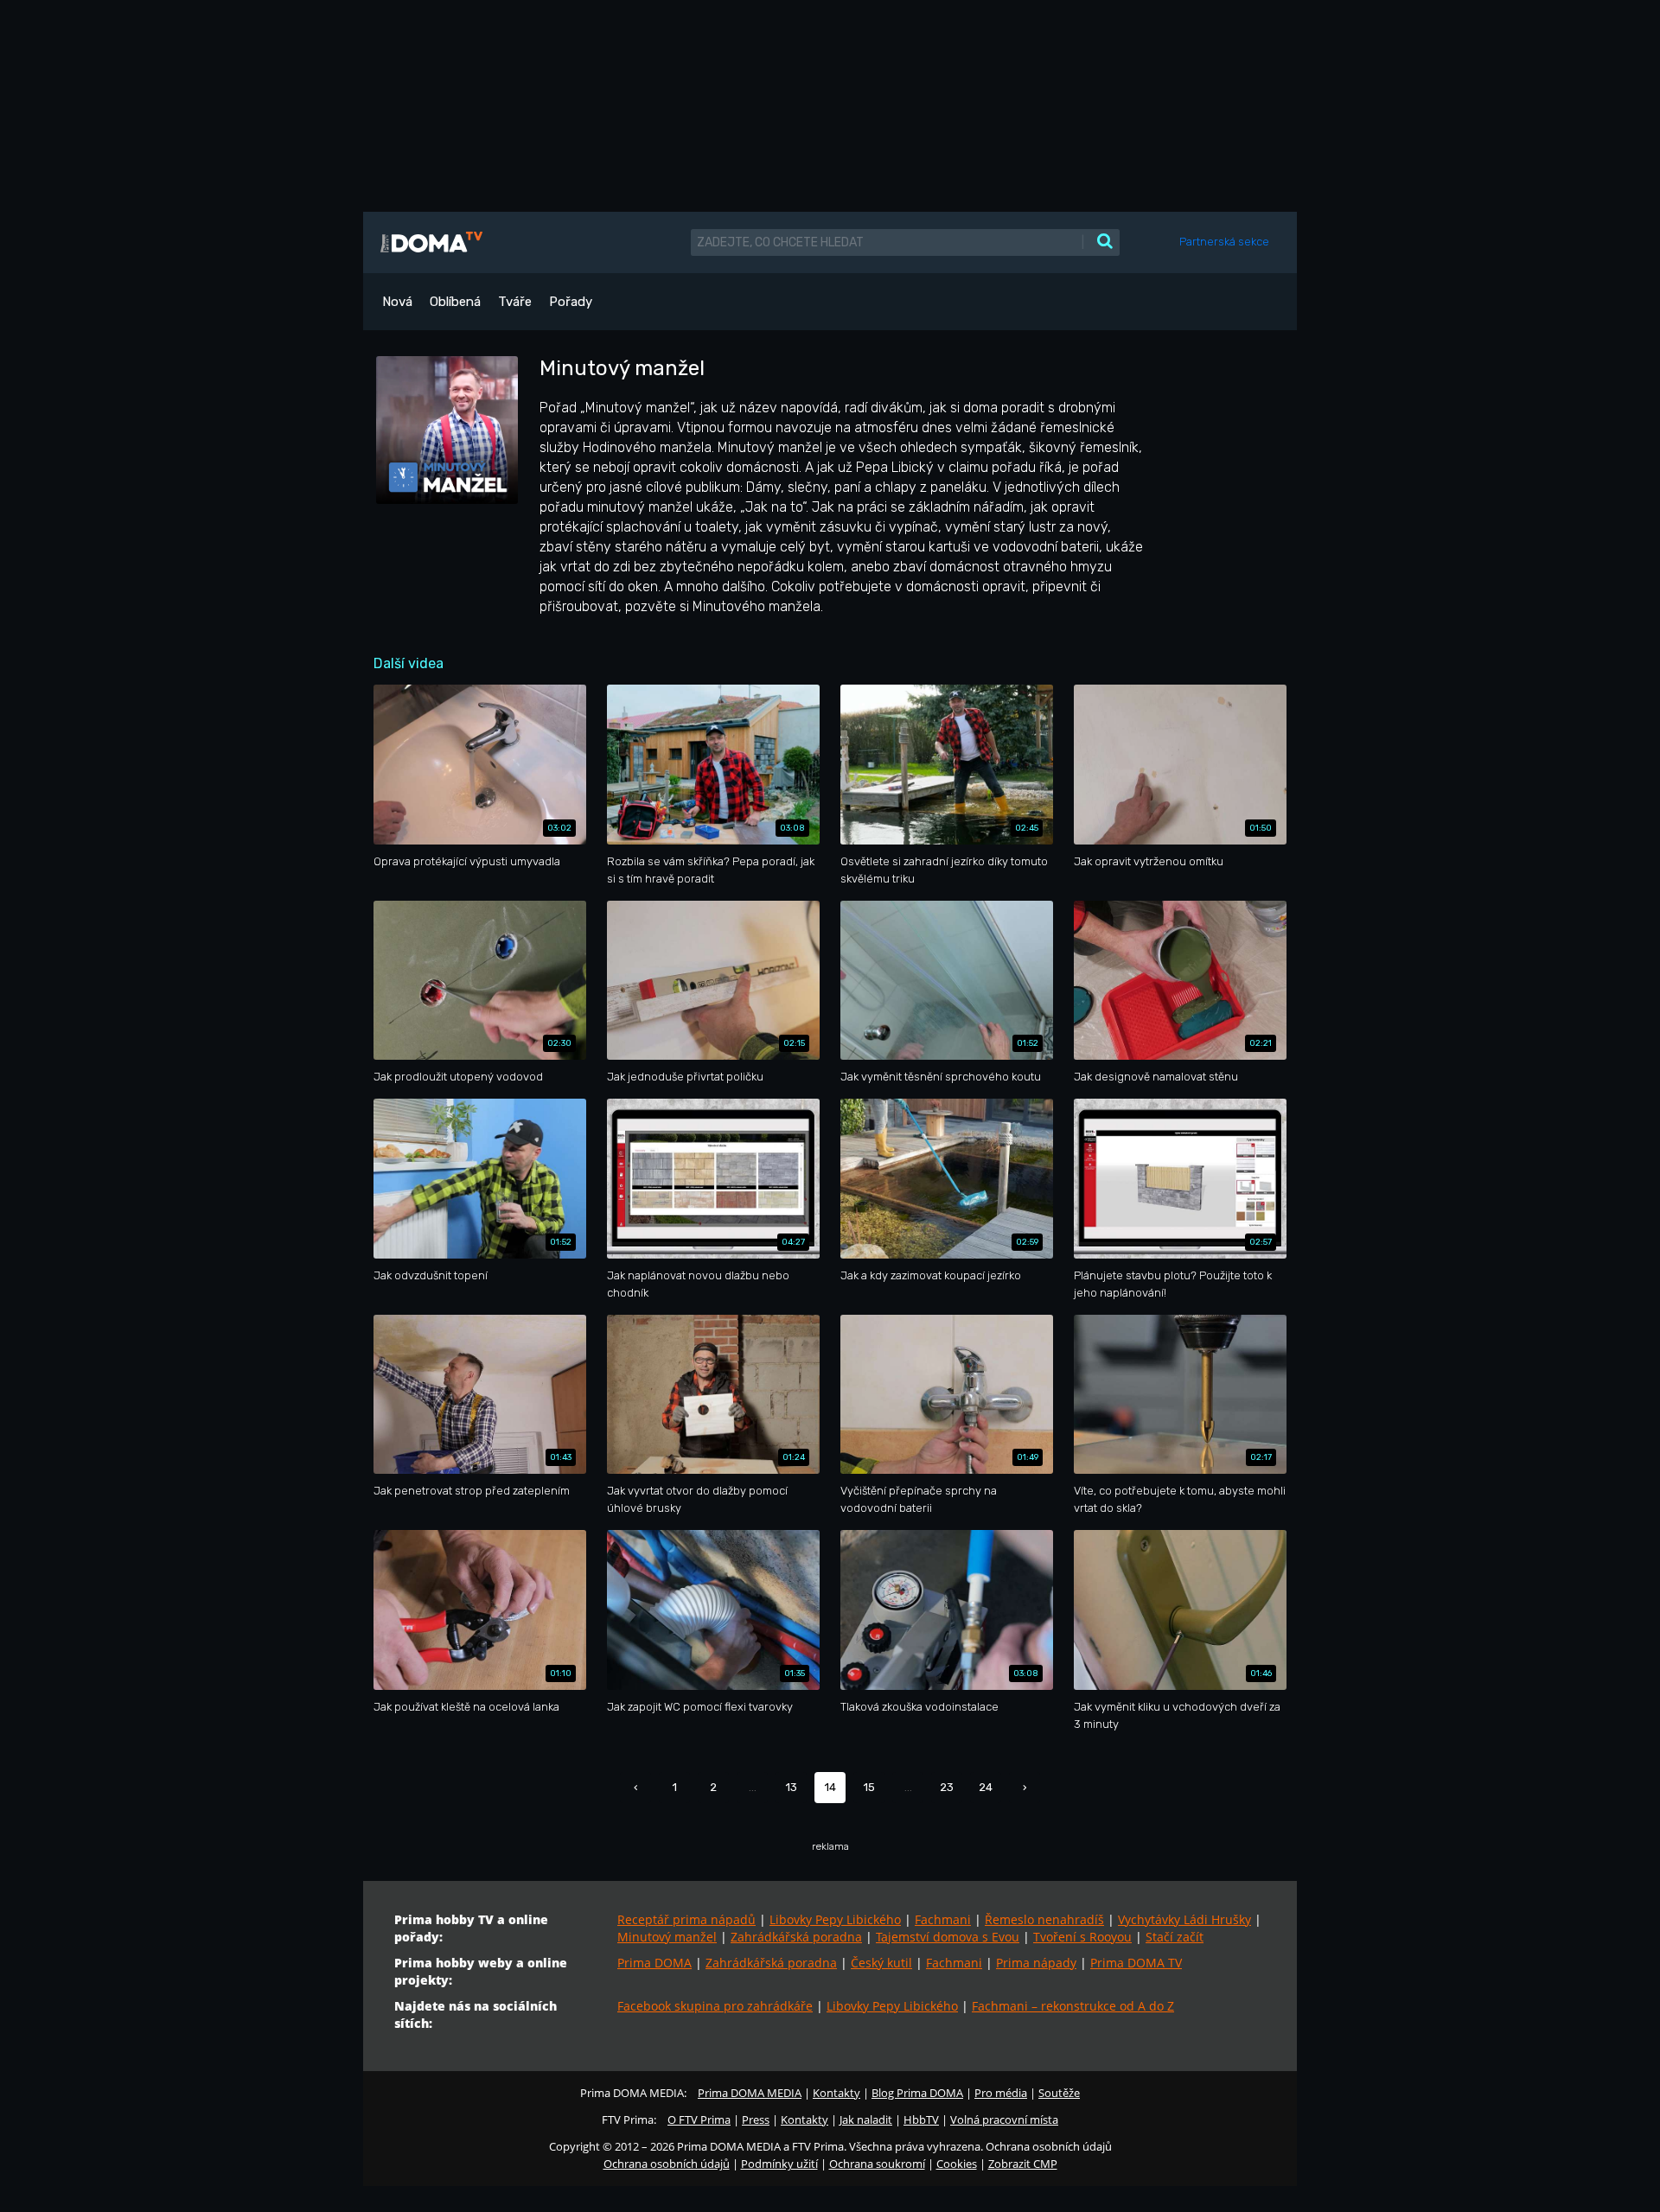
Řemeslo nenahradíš (1044, 1919)
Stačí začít (1175, 1937)
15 (869, 1787)
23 (947, 1787)
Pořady (571, 302)
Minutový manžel (667, 1937)
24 (986, 1787)
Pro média (1001, 2093)
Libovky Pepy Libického (835, 1919)
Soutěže (1059, 2093)
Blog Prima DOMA (917, 2093)
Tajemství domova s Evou (948, 1937)
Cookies (957, 2164)
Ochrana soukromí (877, 2164)
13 (792, 1787)
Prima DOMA (654, 1963)
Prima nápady (1036, 1963)
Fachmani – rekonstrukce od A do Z (1073, 2006)
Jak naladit (866, 2120)
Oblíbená (455, 302)
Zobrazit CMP (1023, 2164)
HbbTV (921, 2120)
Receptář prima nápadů (686, 1919)
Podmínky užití (779, 2164)
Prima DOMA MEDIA (750, 2093)
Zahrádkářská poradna (796, 1937)
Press (756, 2120)
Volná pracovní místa (1004, 2120)
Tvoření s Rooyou (1082, 1937)
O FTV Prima (699, 2120)
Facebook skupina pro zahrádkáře (715, 2006)
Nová (397, 302)
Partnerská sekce (1224, 242)
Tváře (515, 302)
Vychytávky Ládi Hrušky (1184, 1919)
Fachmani (943, 1919)
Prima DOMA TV (1136, 1963)
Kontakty (836, 2093)
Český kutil (881, 1963)
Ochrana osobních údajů (667, 2164)
